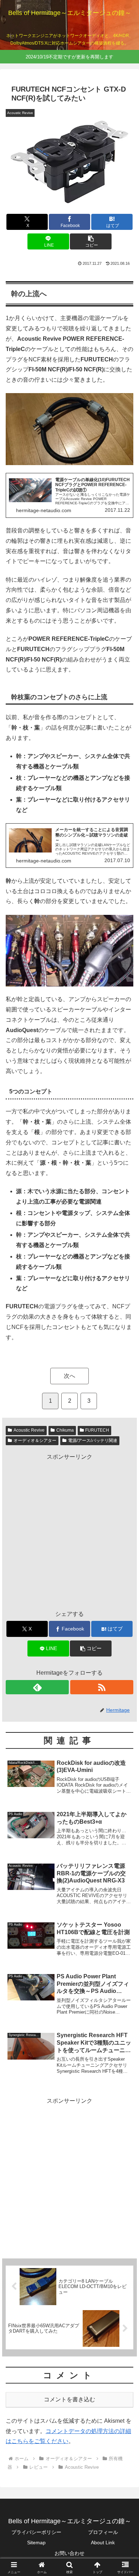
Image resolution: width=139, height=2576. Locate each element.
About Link (103, 2542)
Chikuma (65, 1430)
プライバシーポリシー (36, 2532)
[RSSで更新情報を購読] (102, 1687)
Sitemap (36, 2542)
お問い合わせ (69, 2553)
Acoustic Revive (29, 1430)
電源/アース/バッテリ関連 (93, 1441)
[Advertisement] (69, 2175)
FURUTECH (97, 1430)
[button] (91, 241)
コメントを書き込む (69, 2399)
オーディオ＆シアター (35, 1441)
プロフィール (103, 2532)
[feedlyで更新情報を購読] (37, 1687)
